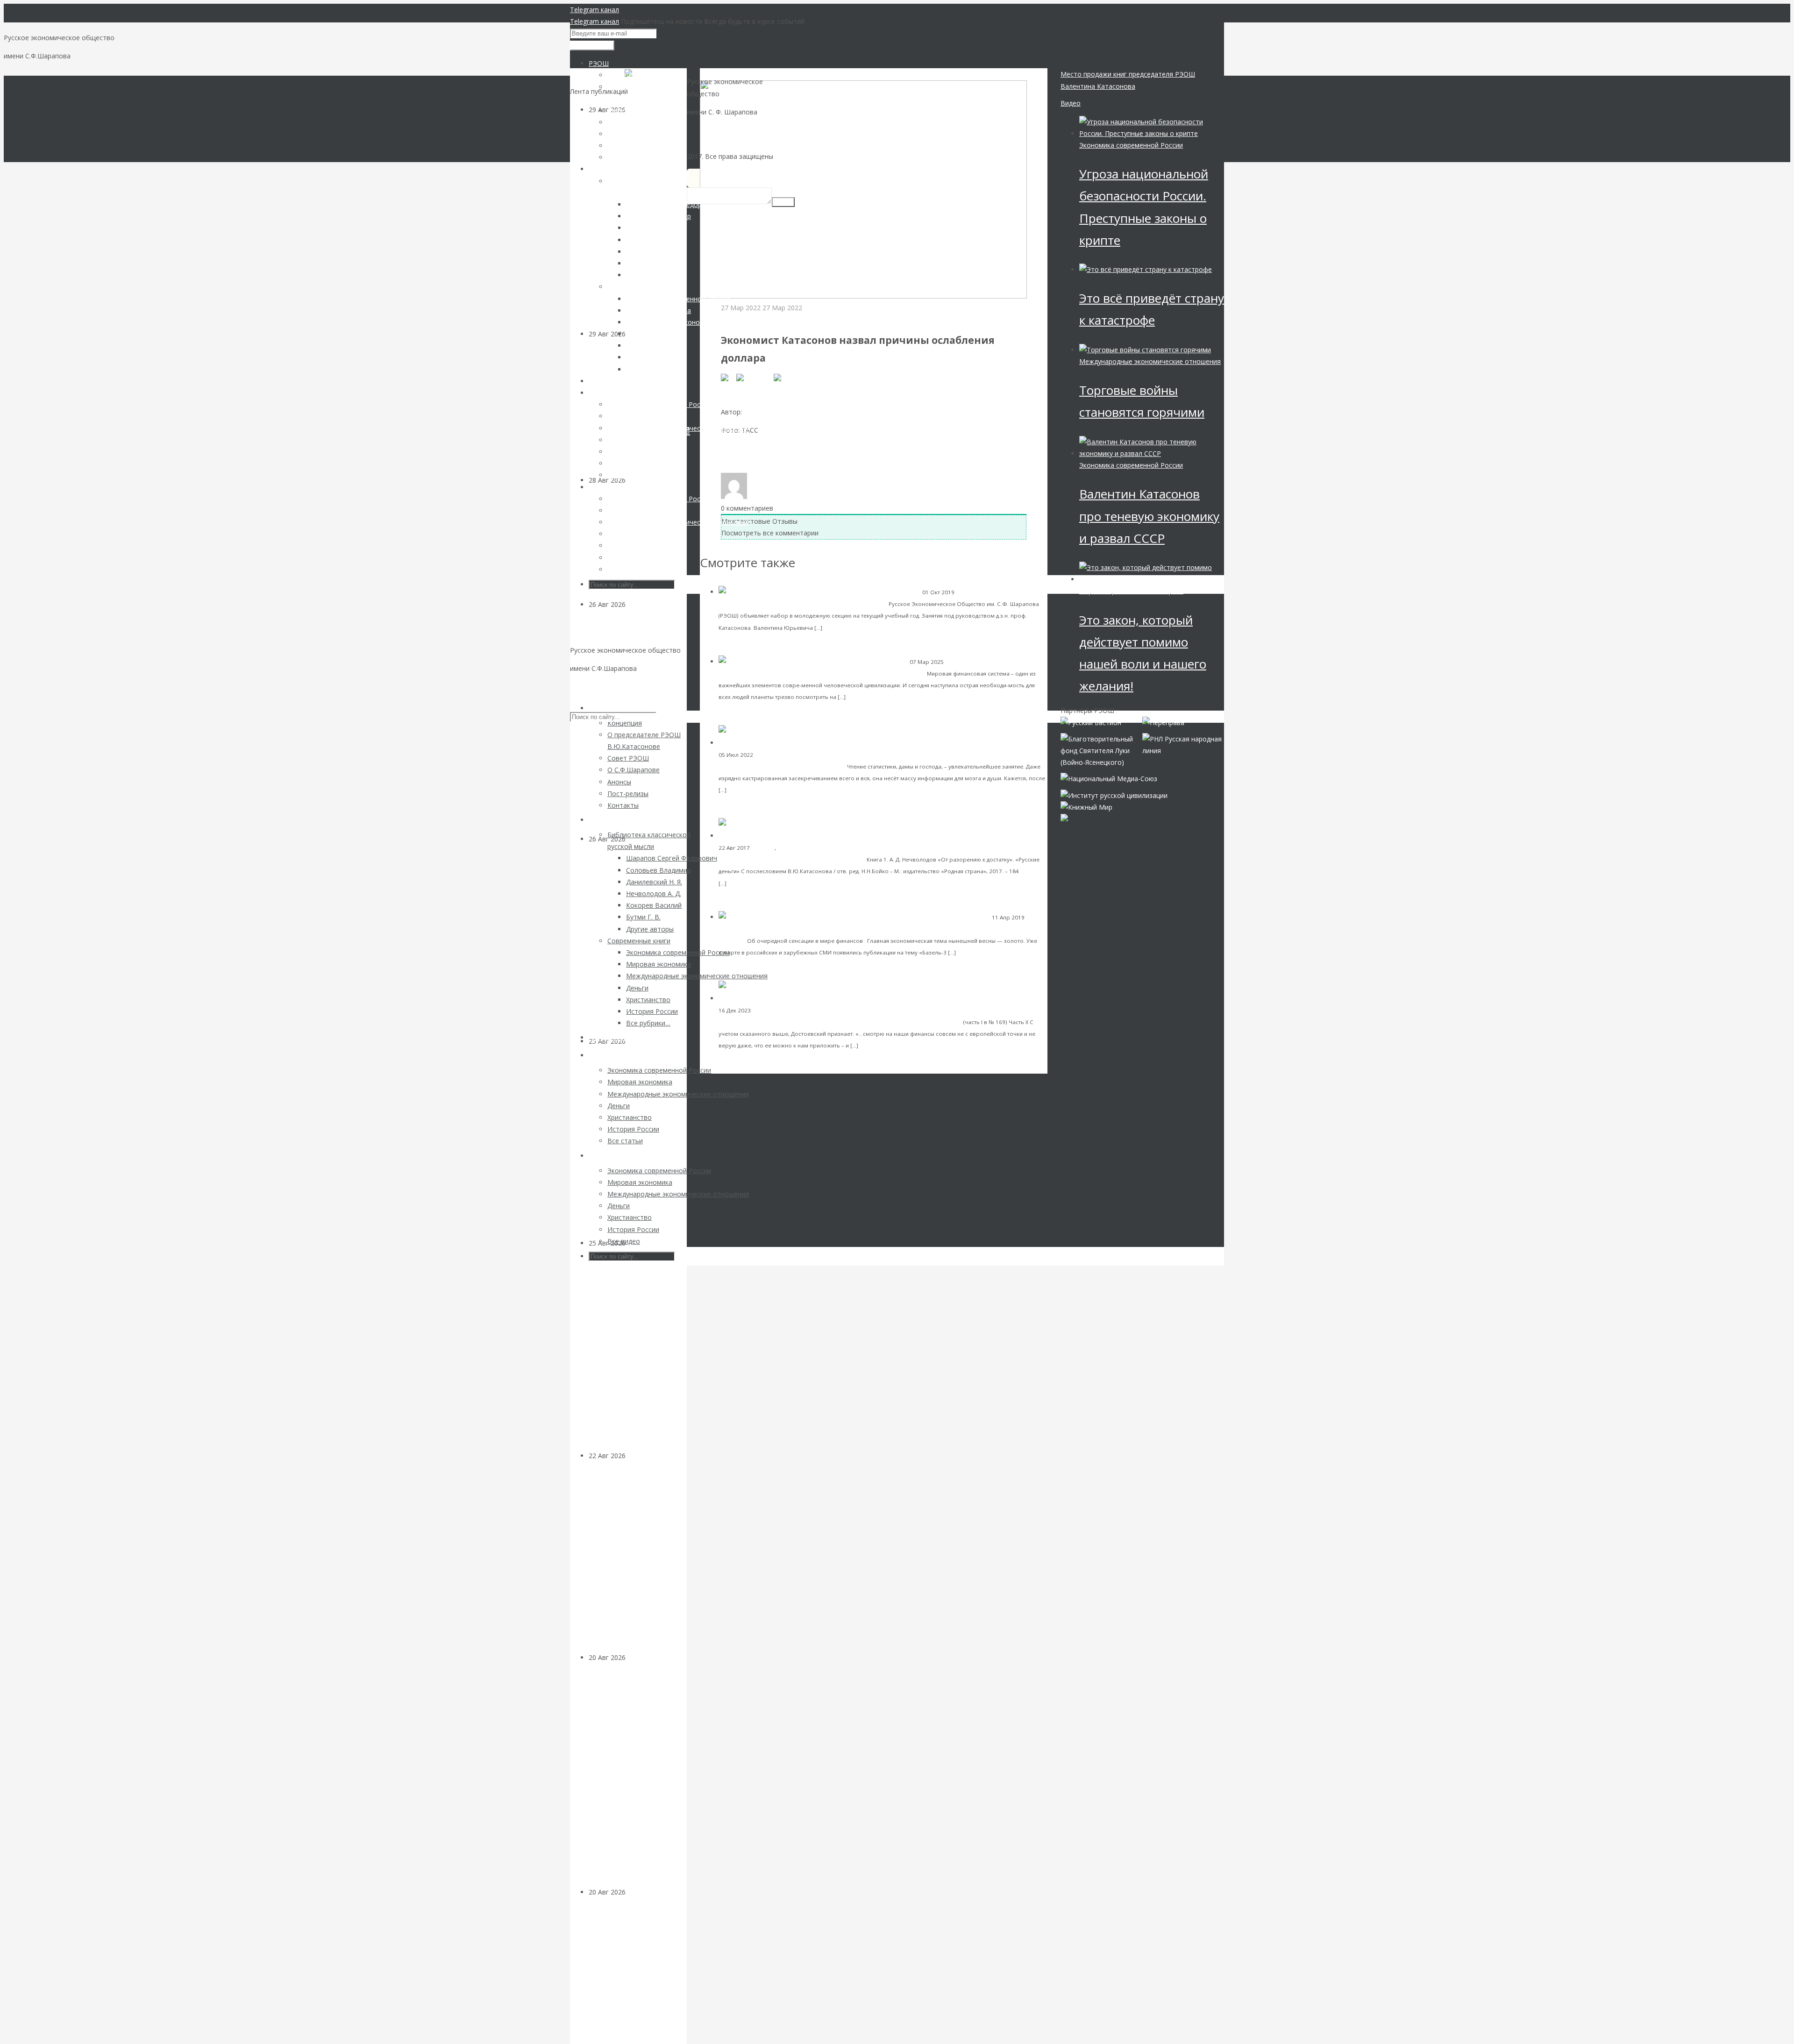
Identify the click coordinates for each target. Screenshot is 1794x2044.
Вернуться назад (727, 74)
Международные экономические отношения (1150, 361)
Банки (763, 755)
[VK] (729, 377)
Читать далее (844, 627)
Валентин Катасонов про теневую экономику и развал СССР (1149, 516)
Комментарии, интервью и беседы (776, 319)
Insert (783, 202)
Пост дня (763, 848)
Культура (765, 1010)
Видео (1071, 103)
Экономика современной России (1131, 145)
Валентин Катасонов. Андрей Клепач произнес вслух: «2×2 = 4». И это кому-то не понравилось (635, 1562)
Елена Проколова (772, 412)
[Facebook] (755, 377)
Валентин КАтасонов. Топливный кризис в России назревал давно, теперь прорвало (637, 1148)
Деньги (637, 1657)
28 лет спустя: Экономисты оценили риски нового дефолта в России (635, 1976)
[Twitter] (788, 377)
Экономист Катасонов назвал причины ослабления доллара (836, 394)
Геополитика (646, 604)
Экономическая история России (821, 848)
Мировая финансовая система (760, 929)
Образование (975, 592)
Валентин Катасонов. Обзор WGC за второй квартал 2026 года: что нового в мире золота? (635, 945)
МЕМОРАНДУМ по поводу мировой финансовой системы (833, 673)
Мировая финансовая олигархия (1131, 591)
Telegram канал (594, 10)
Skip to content (593, 687)
